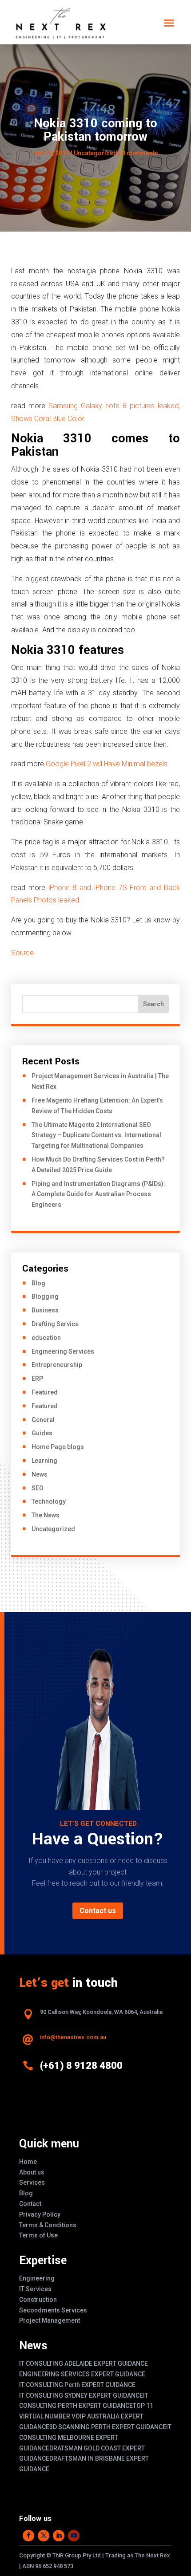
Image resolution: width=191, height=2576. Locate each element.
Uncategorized (95, 153)
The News (46, 1515)
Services (32, 2182)
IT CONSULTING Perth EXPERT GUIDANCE (77, 2385)
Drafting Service (55, 1324)
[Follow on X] (44, 2536)
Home (28, 2162)
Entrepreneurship (57, 1365)
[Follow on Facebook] (28, 2536)
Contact (30, 2204)
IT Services (35, 2289)
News (40, 1474)
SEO (38, 1488)
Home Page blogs (58, 1447)
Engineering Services (63, 1351)
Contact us (98, 1911)
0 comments (140, 153)
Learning (44, 1461)
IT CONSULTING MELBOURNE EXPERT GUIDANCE (95, 2438)
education (46, 1338)
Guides (42, 1433)
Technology (49, 1501)
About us (32, 2172)
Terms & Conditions (48, 2225)
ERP (37, 1379)
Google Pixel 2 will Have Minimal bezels (107, 764)
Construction (38, 2300)
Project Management (50, 2320)
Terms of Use (38, 2235)
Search (153, 1004)
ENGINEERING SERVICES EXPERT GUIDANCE (82, 2374)
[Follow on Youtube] (74, 2536)
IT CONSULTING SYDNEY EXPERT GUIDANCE (81, 2395)
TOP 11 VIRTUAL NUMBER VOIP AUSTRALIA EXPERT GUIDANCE (86, 2416)
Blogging (45, 1296)
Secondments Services (53, 2310)
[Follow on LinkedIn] (59, 2536)
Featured (45, 1392)
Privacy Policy (40, 2214)
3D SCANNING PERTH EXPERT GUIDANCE (108, 2427)
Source (22, 953)
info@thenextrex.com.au (73, 2037)
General (43, 1420)
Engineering (37, 2278)
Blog (38, 1283)
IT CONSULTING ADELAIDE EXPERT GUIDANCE (84, 2363)
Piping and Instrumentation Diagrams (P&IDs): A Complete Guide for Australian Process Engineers (98, 1194)
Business (45, 1310)
